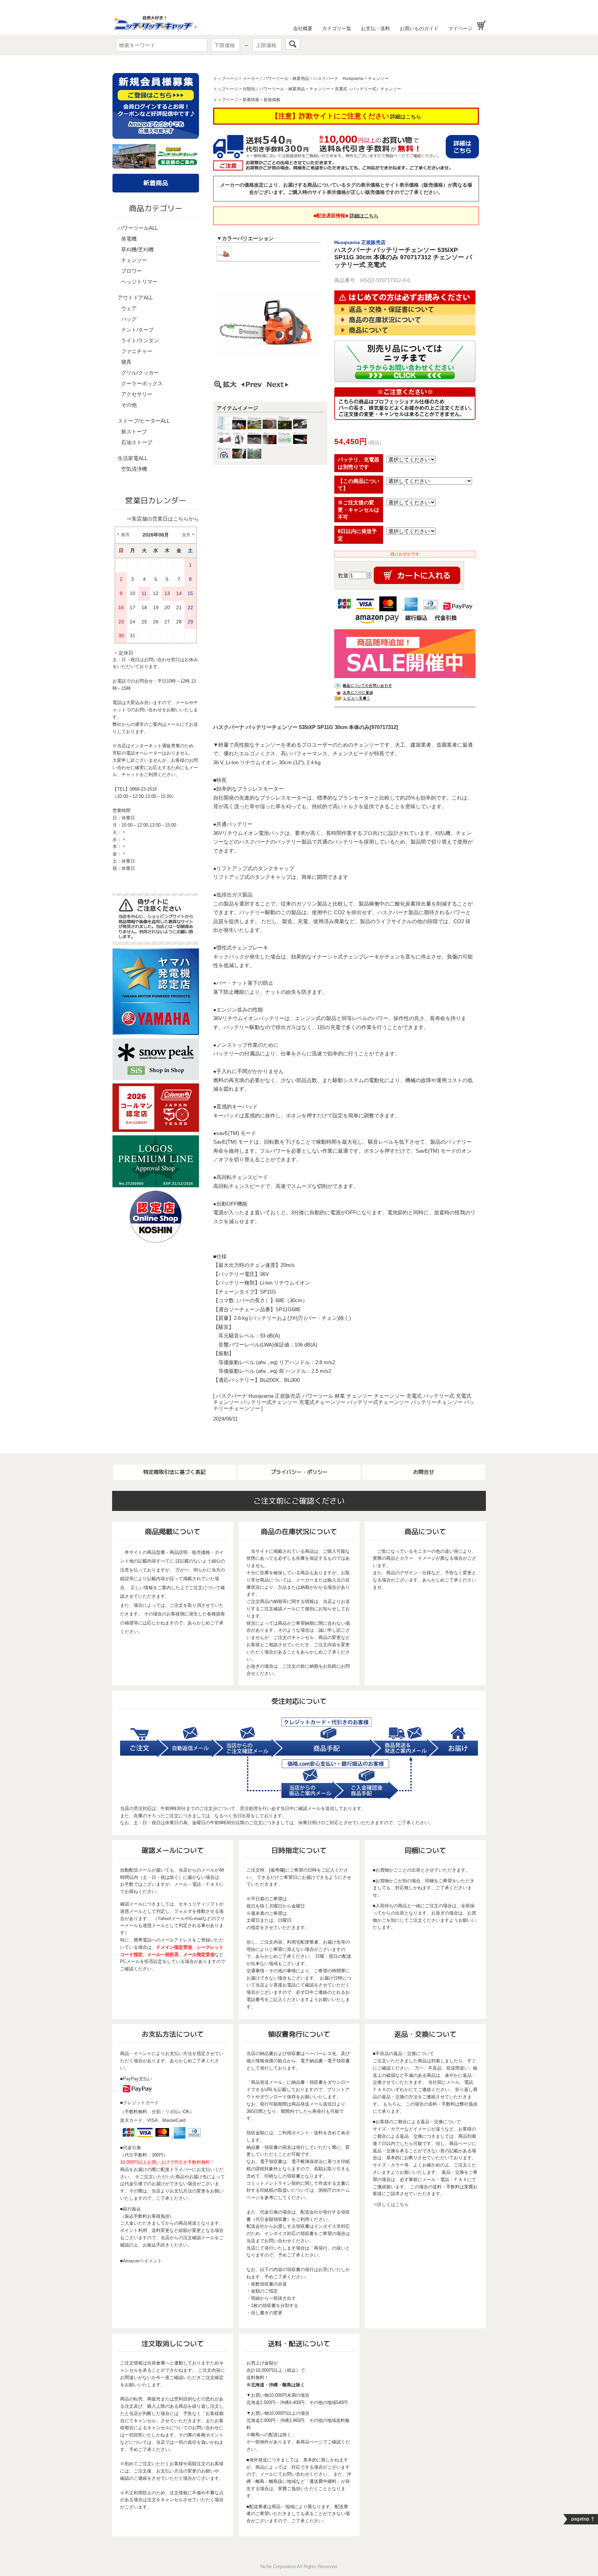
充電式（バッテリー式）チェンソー (368, 89)
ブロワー (132, 271)
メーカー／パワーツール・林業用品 (276, 79)
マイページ (460, 28)
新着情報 (251, 100)
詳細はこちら (406, 116)
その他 (129, 405)
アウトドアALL (135, 298)
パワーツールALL (138, 228)
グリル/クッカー (140, 373)
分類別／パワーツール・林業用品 (274, 89)
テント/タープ (137, 330)
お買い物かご (482, 25)
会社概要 (303, 28)
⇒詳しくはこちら (391, 2204)
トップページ (226, 79)
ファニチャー (137, 351)
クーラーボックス (142, 383)
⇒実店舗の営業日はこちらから (163, 519)
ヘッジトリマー (139, 282)
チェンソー (134, 260)
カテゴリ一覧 (337, 28)
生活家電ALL (133, 458)
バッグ (129, 319)
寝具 (126, 362)
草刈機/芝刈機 (137, 249)
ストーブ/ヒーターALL (144, 421)
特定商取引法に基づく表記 (174, 1472)
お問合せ (424, 1472)
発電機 (129, 239)
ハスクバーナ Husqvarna (338, 79)
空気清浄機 (134, 469)
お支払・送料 (375, 28)
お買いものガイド (419, 28)
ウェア (129, 308)
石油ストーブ (137, 442)
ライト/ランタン (140, 340)
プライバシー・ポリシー (299, 1472)
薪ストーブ (134, 431)
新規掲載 (272, 100)
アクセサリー (137, 394)
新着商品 (156, 183)
